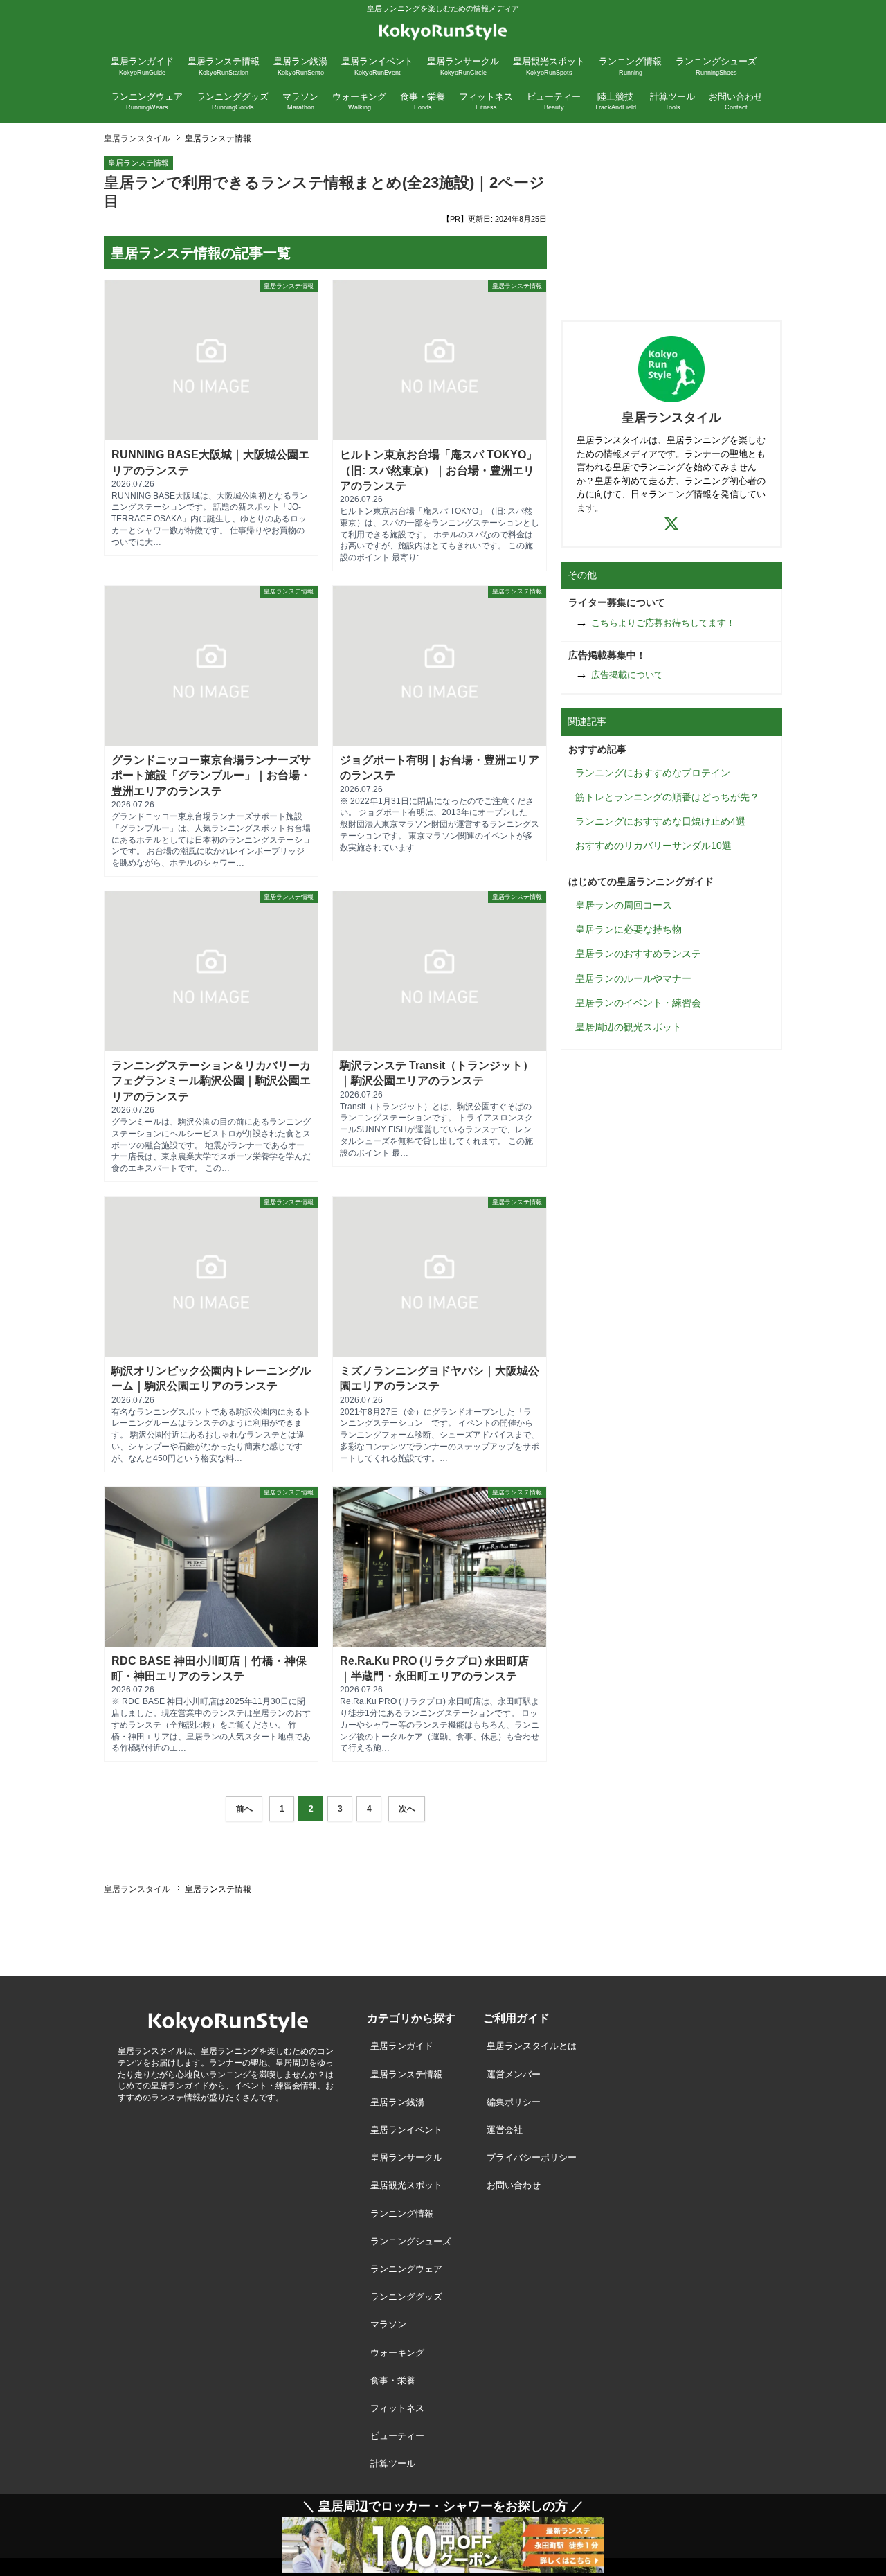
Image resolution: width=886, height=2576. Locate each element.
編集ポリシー (514, 2102)
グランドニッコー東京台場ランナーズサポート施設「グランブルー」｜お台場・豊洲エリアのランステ (211, 776)
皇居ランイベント (406, 2130)
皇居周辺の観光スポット (629, 1027)
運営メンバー (514, 2074)
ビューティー (397, 2436)
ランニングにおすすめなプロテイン (653, 773)
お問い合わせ (514, 2185)
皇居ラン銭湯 (397, 2102)
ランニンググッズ (406, 2297)
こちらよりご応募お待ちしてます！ (663, 623)
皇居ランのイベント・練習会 (638, 1003)
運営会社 (505, 2130)
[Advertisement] (671, 220)
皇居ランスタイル (137, 138)
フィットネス (397, 2408)
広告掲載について (627, 675)
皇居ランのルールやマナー (633, 978)
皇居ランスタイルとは (532, 2046)
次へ (407, 1809)
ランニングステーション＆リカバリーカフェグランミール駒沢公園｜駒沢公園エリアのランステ (211, 1081)
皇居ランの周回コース (624, 905)
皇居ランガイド (402, 2046)
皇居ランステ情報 (138, 163)
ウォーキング (397, 2353)
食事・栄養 (393, 2380)
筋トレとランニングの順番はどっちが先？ (667, 797)
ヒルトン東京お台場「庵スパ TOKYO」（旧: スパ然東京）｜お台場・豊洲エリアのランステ (439, 470)
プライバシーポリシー (532, 2157)
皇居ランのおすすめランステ (638, 954)
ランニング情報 (402, 2213)
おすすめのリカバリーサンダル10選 (653, 846)
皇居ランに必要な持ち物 (629, 929)
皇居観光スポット (406, 2185)
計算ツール (393, 2463)
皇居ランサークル (406, 2157)
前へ (244, 1809)
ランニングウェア (406, 2269)
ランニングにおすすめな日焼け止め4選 (660, 821)
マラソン (388, 2324)
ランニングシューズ (411, 2241)
